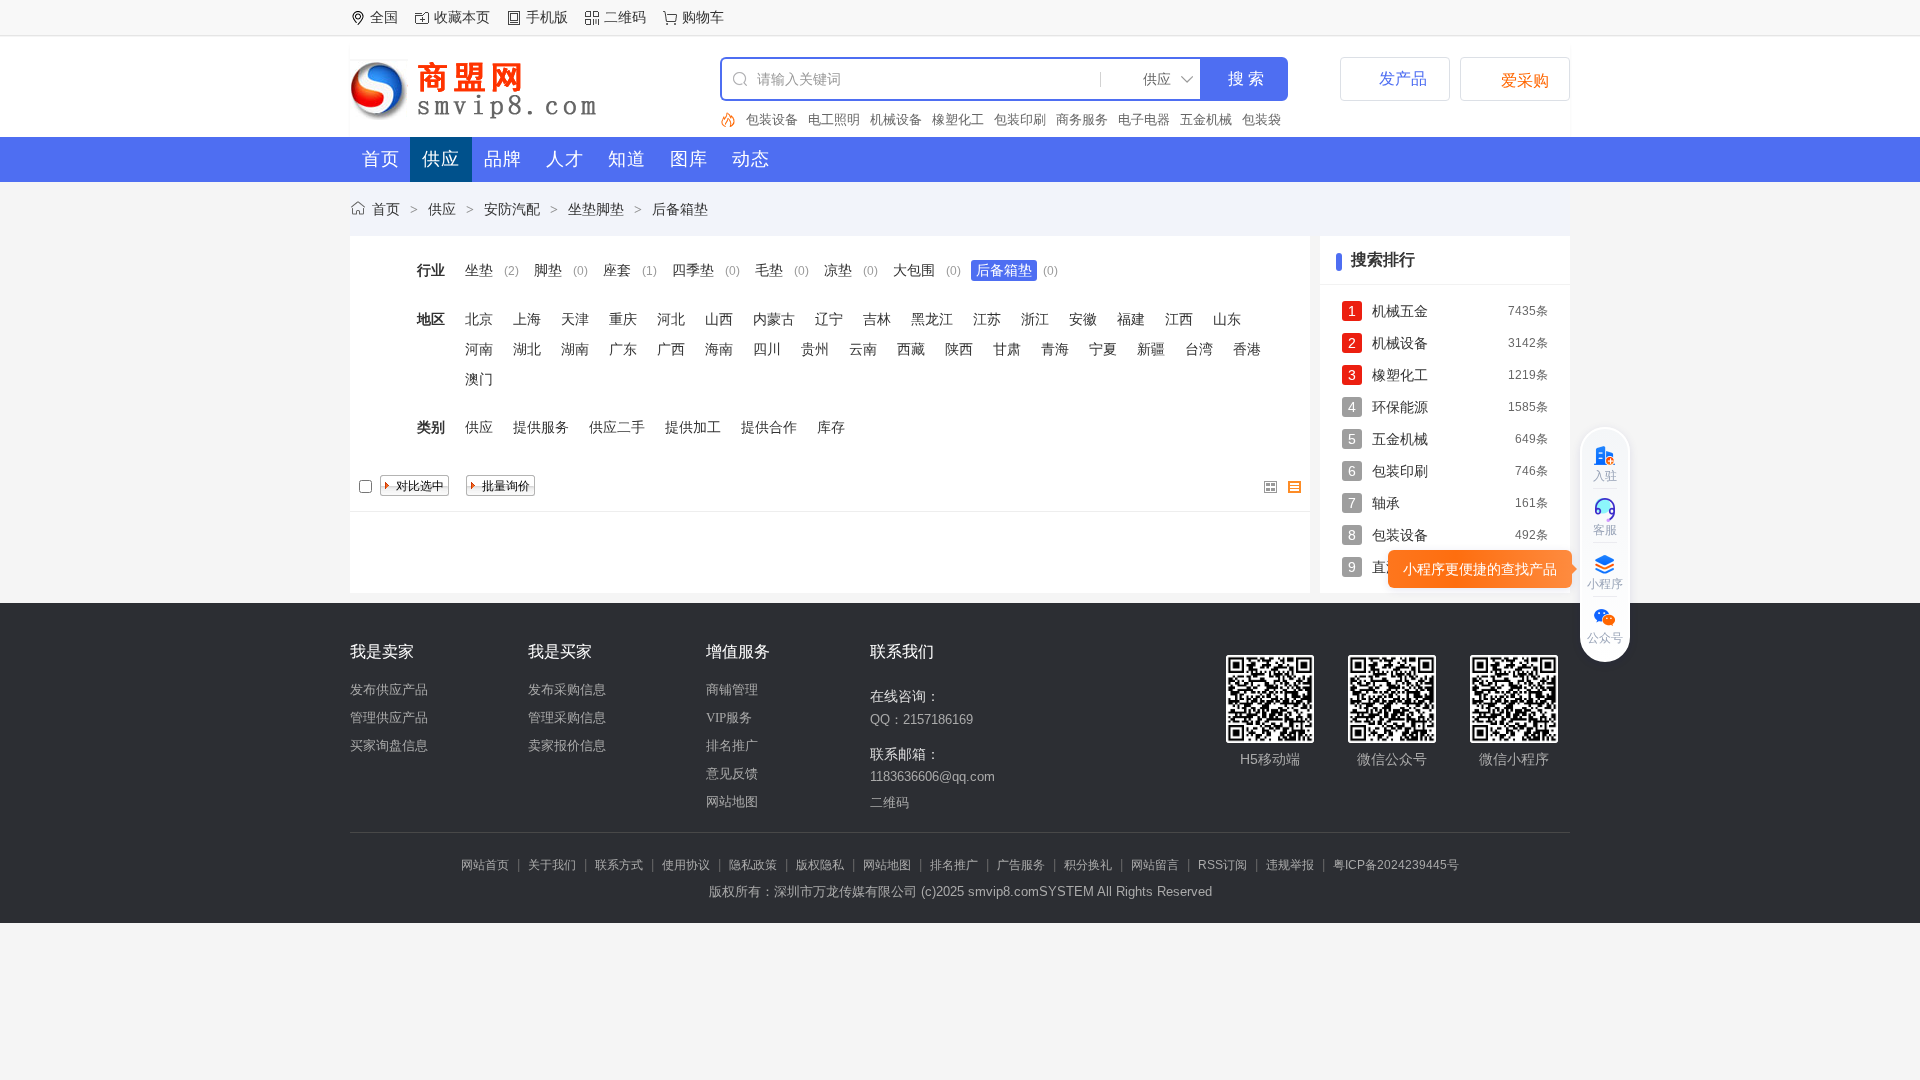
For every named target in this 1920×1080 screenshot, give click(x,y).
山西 (719, 319)
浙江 (1035, 319)
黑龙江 (932, 319)
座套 (617, 270)
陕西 (959, 349)
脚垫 (548, 270)
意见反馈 (732, 773)
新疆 (1151, 349)
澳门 (479, 379)
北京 (479, 319)
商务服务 (1082, 119)
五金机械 (1206, 119)
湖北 (527, 349)
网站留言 (1155, 865)
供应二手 (617, 427)
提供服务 (541, 427)
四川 (767, 349)
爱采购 (1515, 79)
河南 (479, 349)
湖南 (575, 349)
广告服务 (1021, 865)
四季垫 (693, 270)
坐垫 (479, 270)
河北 (671, 319)
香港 (1247, 349)
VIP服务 (729, 717)
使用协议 (686, 865)
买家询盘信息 (389, 745)
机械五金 (1400, 311)
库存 (831, 427)
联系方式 (619, 865)
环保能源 (1400, 407)
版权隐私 (820, 865)
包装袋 (1261, 119)
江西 (1179, 319)
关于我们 (552, 865)
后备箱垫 (680, 209)
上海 (527, 319)
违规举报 (1290, 865)
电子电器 (1144, 119)
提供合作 (769, 427)
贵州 (815, 349)
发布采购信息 (567, 689)
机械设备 (896, 119)
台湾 (1199, 349)
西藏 (911, 349)
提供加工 (693, 427)
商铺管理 (732, 689)
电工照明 (834, 119)
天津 (575, 319)
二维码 (625, 17)
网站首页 (485, 865)
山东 (1227, 319)
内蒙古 (774, 319)
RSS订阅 (1222, 865)
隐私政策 (753, 865)
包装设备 (772, 119)
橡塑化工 (958, 119)
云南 (863, 349)
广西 (671, 349)
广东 (623, 349)
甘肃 (1007, 349)
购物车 (703, 17)
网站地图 (732, 801)
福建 (1131, 319)
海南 (719, 349)
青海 (1055, 349)
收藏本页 (462, 17)
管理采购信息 (567, 717)
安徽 (1083, 319)
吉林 (877, 319)
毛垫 (769, 270)
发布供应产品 (389, 689)
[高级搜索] (728, 120)
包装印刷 (1020, 119)
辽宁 (829, 319)
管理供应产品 (389, 717)
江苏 (987, 319)
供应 (442, 209)
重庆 (623, 319)
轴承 (1386, 503)
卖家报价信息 (567, 745)
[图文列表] (1295, 487)
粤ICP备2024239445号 (1396, 865)
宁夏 (1103, 349)
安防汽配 (512, 209)
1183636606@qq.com (932, 776)
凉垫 (838, 270)
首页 (386, 209)
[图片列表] (1271, 487)
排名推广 (732, 745)
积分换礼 (1088, 865)
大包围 (914, 270)
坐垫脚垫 (596, 209)
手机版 (547, 17)
